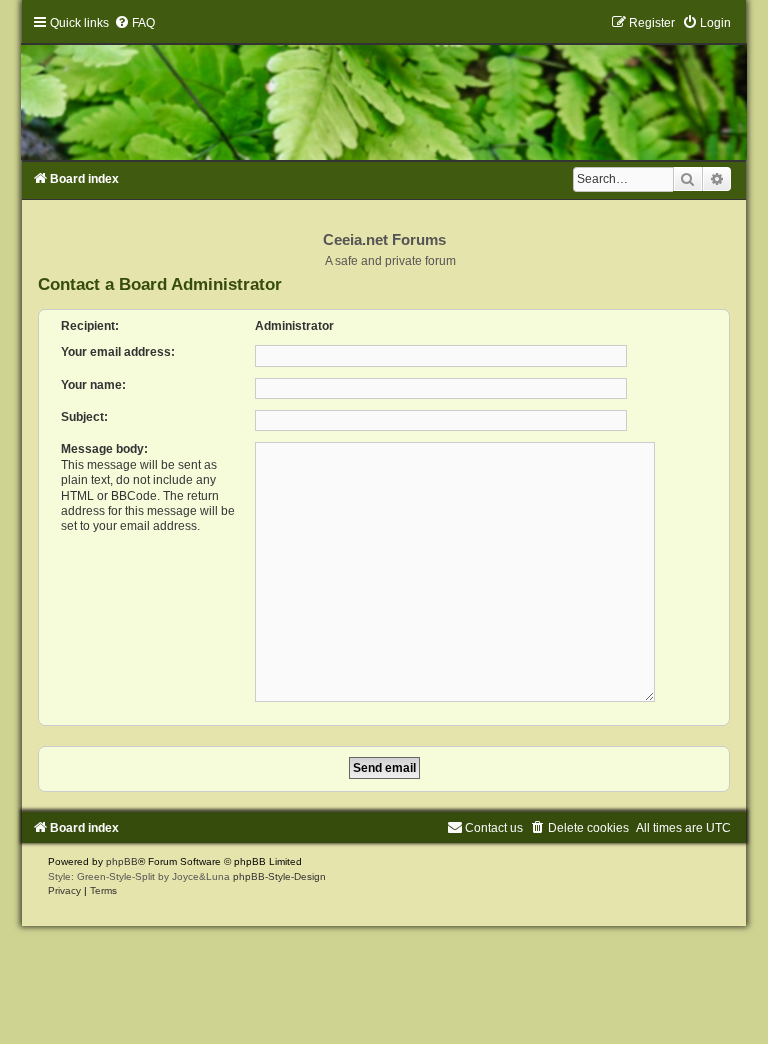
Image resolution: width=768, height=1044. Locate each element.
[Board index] (383, 87)
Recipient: (90, 326)
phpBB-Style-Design (279, 876)
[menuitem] (134, 23)
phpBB (122, 861)
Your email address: (118, 352)
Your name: (93, 385)
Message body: (104, 449)
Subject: (84, 417)
